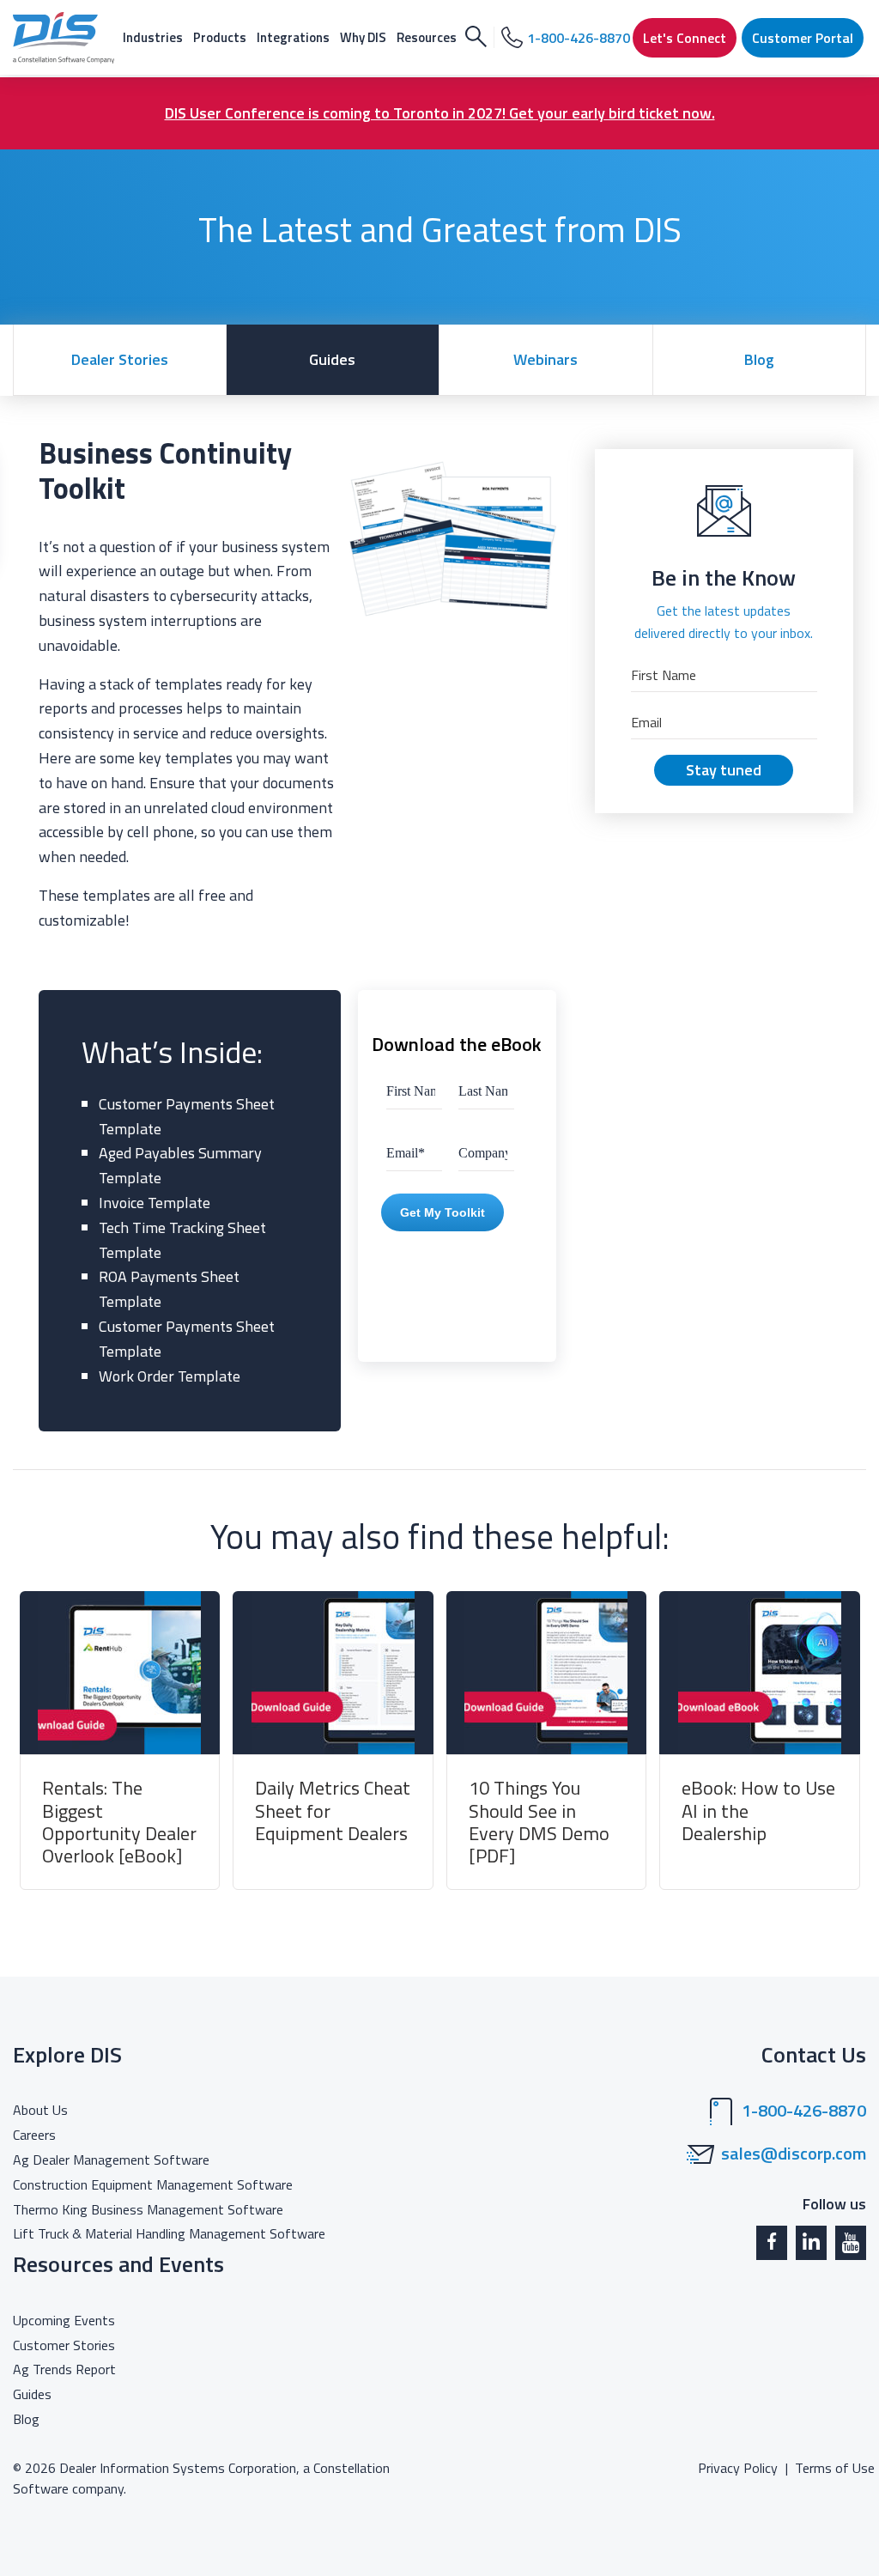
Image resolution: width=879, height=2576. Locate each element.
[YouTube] (851, 2243)
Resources (427, 37)
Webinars (546, 359)
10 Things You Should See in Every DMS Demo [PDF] (539, 1822)
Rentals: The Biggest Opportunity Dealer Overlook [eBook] (119, 1822)
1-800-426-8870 (804, 2111)
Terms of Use (835, 2468)
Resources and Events (118, 2264)
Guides (332, 359)
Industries (153, 37)
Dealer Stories (120, 359)
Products (220, 37)
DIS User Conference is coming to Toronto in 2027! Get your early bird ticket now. (440, 113)
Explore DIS (67, 2054)
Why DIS (363, 37)
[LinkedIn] (811, 2243)
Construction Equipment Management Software (153, 2184)
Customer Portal (803, 38)
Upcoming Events (64, 2320)
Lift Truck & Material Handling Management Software (169, 2233)
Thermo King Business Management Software (148, 2209)
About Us (40, 2110)
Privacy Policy (738, 2468)
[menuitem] (153, 37)
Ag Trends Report (64, 2369)
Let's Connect (685, 38)
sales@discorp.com (794, 2154)
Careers (34, 2135)
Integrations (293, 37)
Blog (759, 359)
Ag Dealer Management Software (111, 2160)
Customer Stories (64, 2345)
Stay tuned (724, 770)
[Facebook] (772, 2243)
